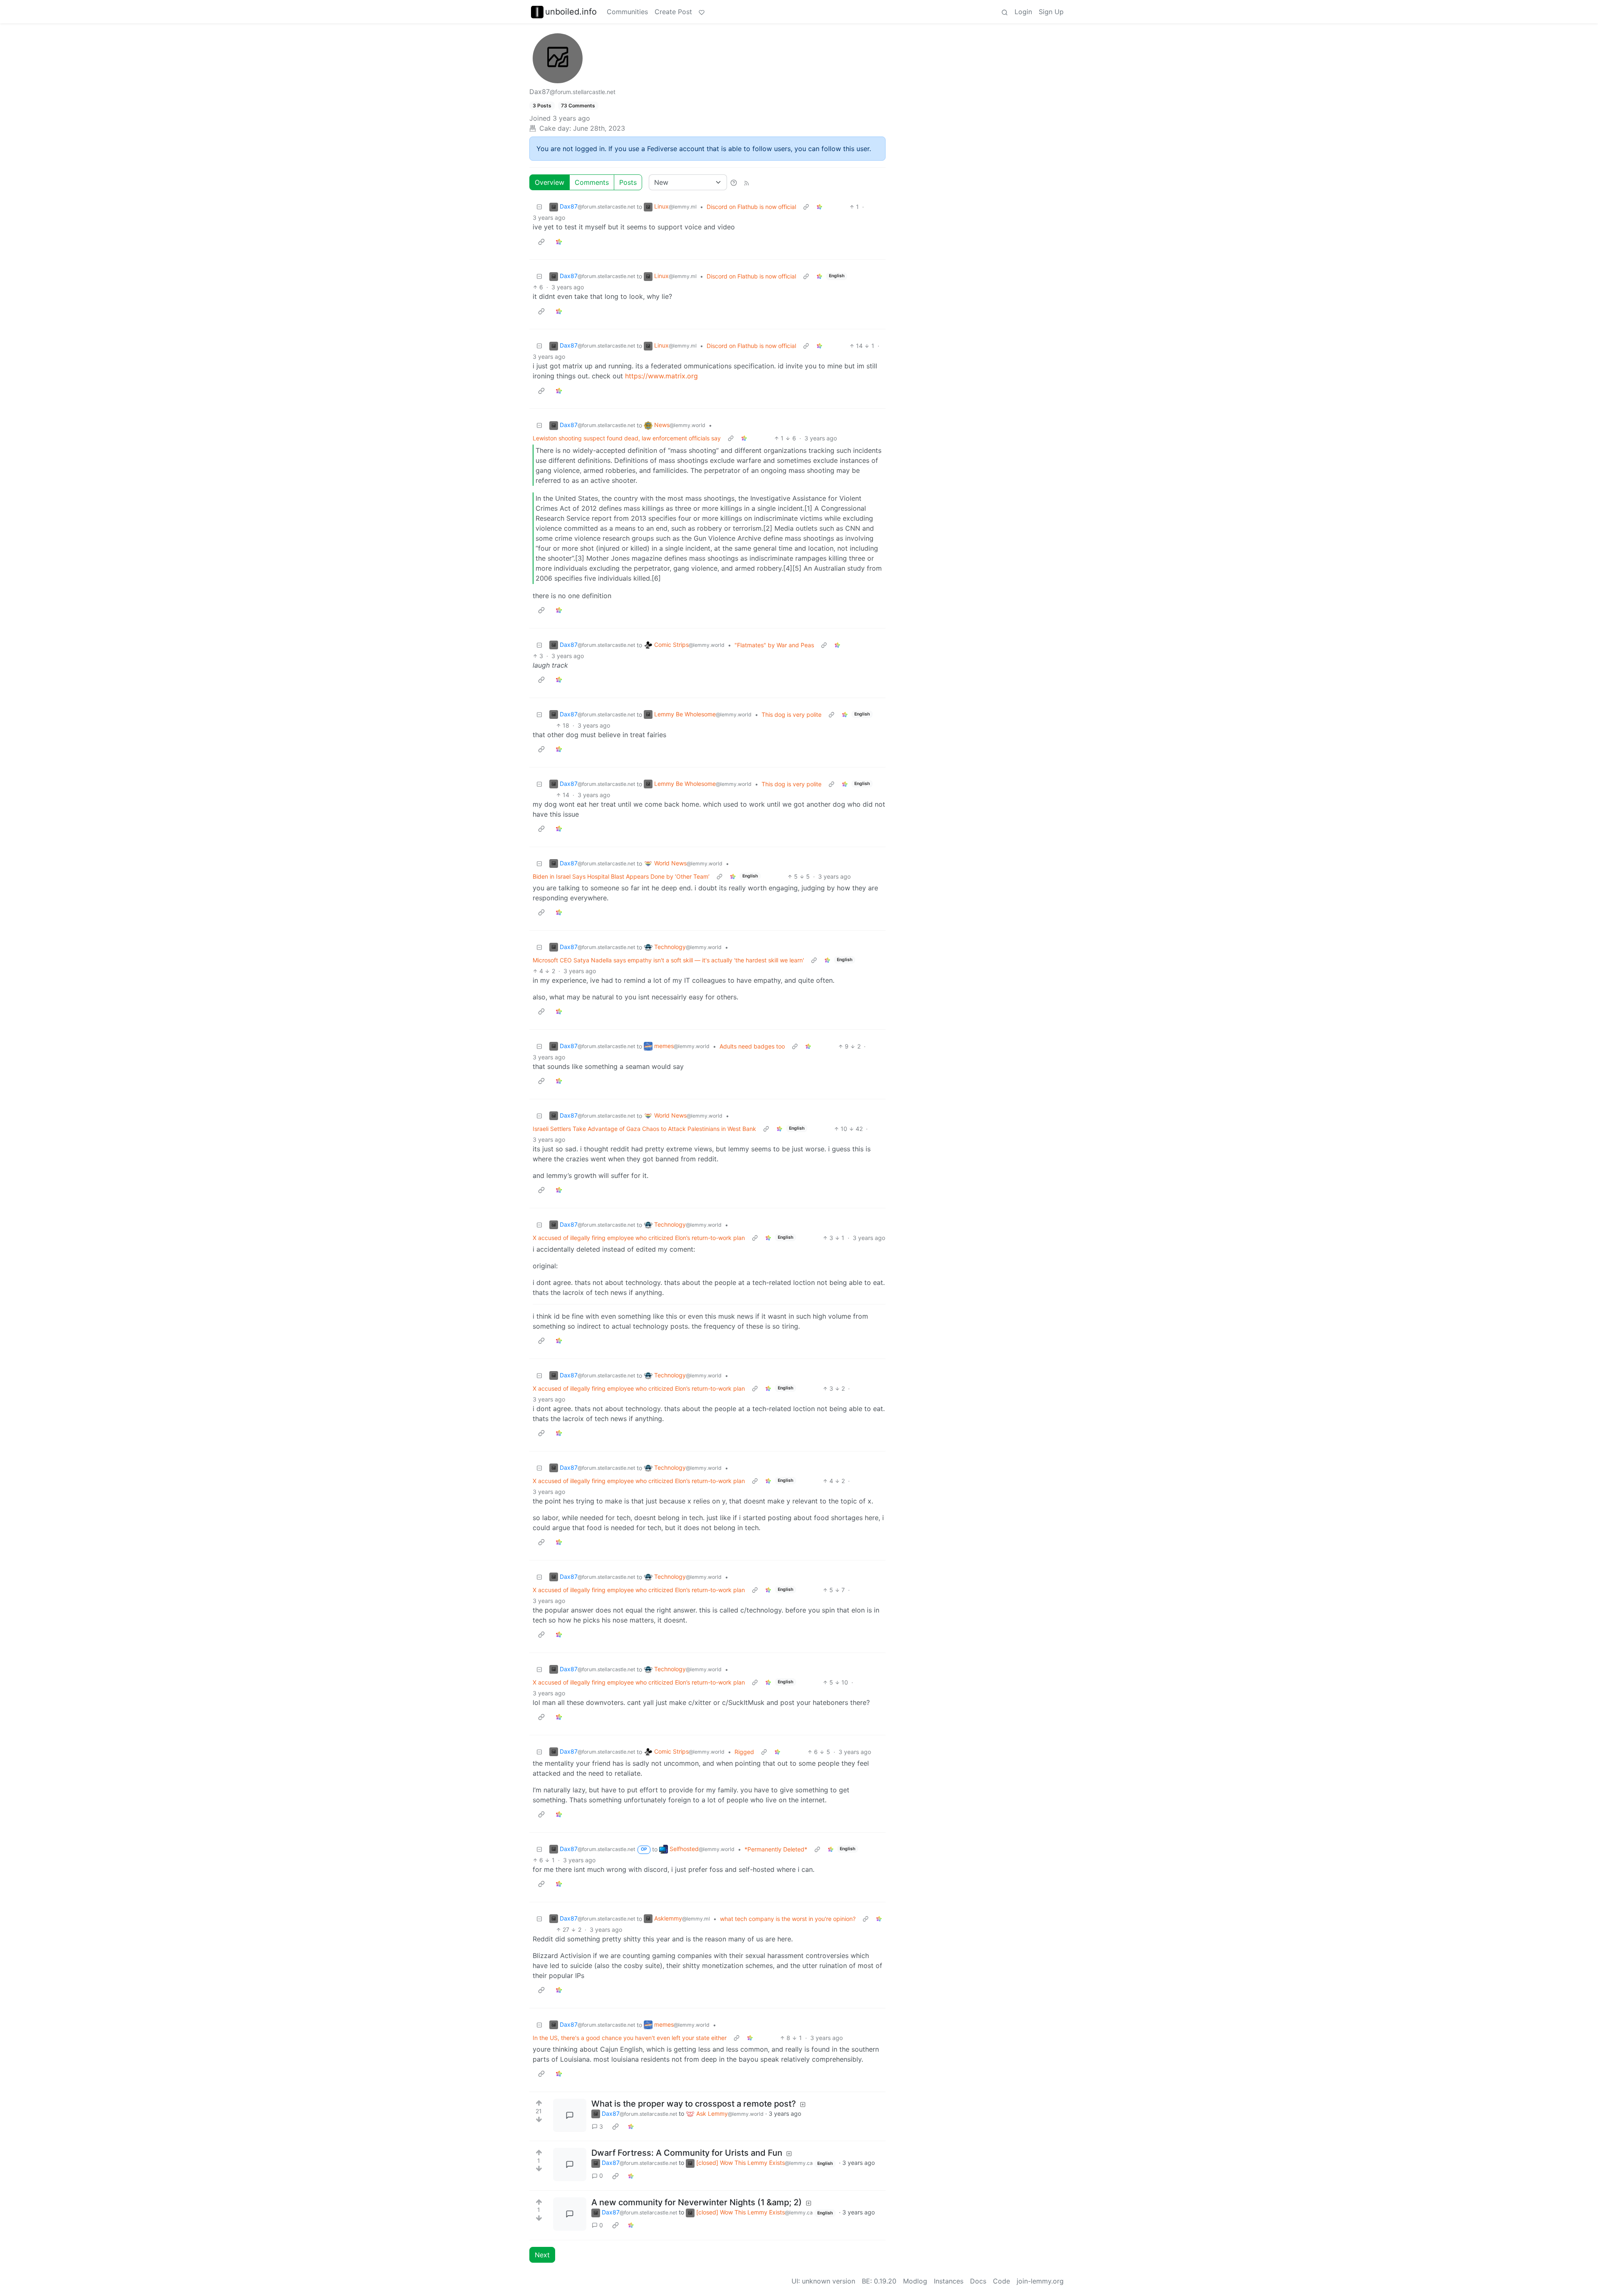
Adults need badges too (752, 1046)
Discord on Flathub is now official (751, 207)
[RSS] (747, 182)
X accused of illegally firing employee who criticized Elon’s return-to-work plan (639, 1238)
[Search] (1005, 12)
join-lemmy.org (1040, 2281)
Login (1023, 12)
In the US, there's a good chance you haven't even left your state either (630, 2038)
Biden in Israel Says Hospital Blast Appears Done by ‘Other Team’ (621, 876)
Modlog (915, 2281)
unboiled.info (571, 12)
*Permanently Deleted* (776, 1849)
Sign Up (1051, 12)
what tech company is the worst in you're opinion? (788, 1919)
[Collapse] (539, 207)
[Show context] (806, 207)
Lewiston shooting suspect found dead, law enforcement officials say (627, 438)
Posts (628, 182)
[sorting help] (734, 182)
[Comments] (570, 2115)
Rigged (744, 1752)
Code (1001, 2281)
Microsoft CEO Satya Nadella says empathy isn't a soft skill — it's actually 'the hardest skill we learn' (668, 960)
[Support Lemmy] (702, 12)
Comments (592, 182)
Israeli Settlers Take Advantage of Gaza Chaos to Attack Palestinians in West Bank (644, 1129)
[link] (819, 207)
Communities (627, 12)
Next (542, 2255)
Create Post (673, 12)
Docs (978, 2281)
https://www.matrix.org (661, 376)
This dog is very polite (792, 714)
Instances (949, 2281)
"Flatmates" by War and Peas (774, 645)
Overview (550, 182)
